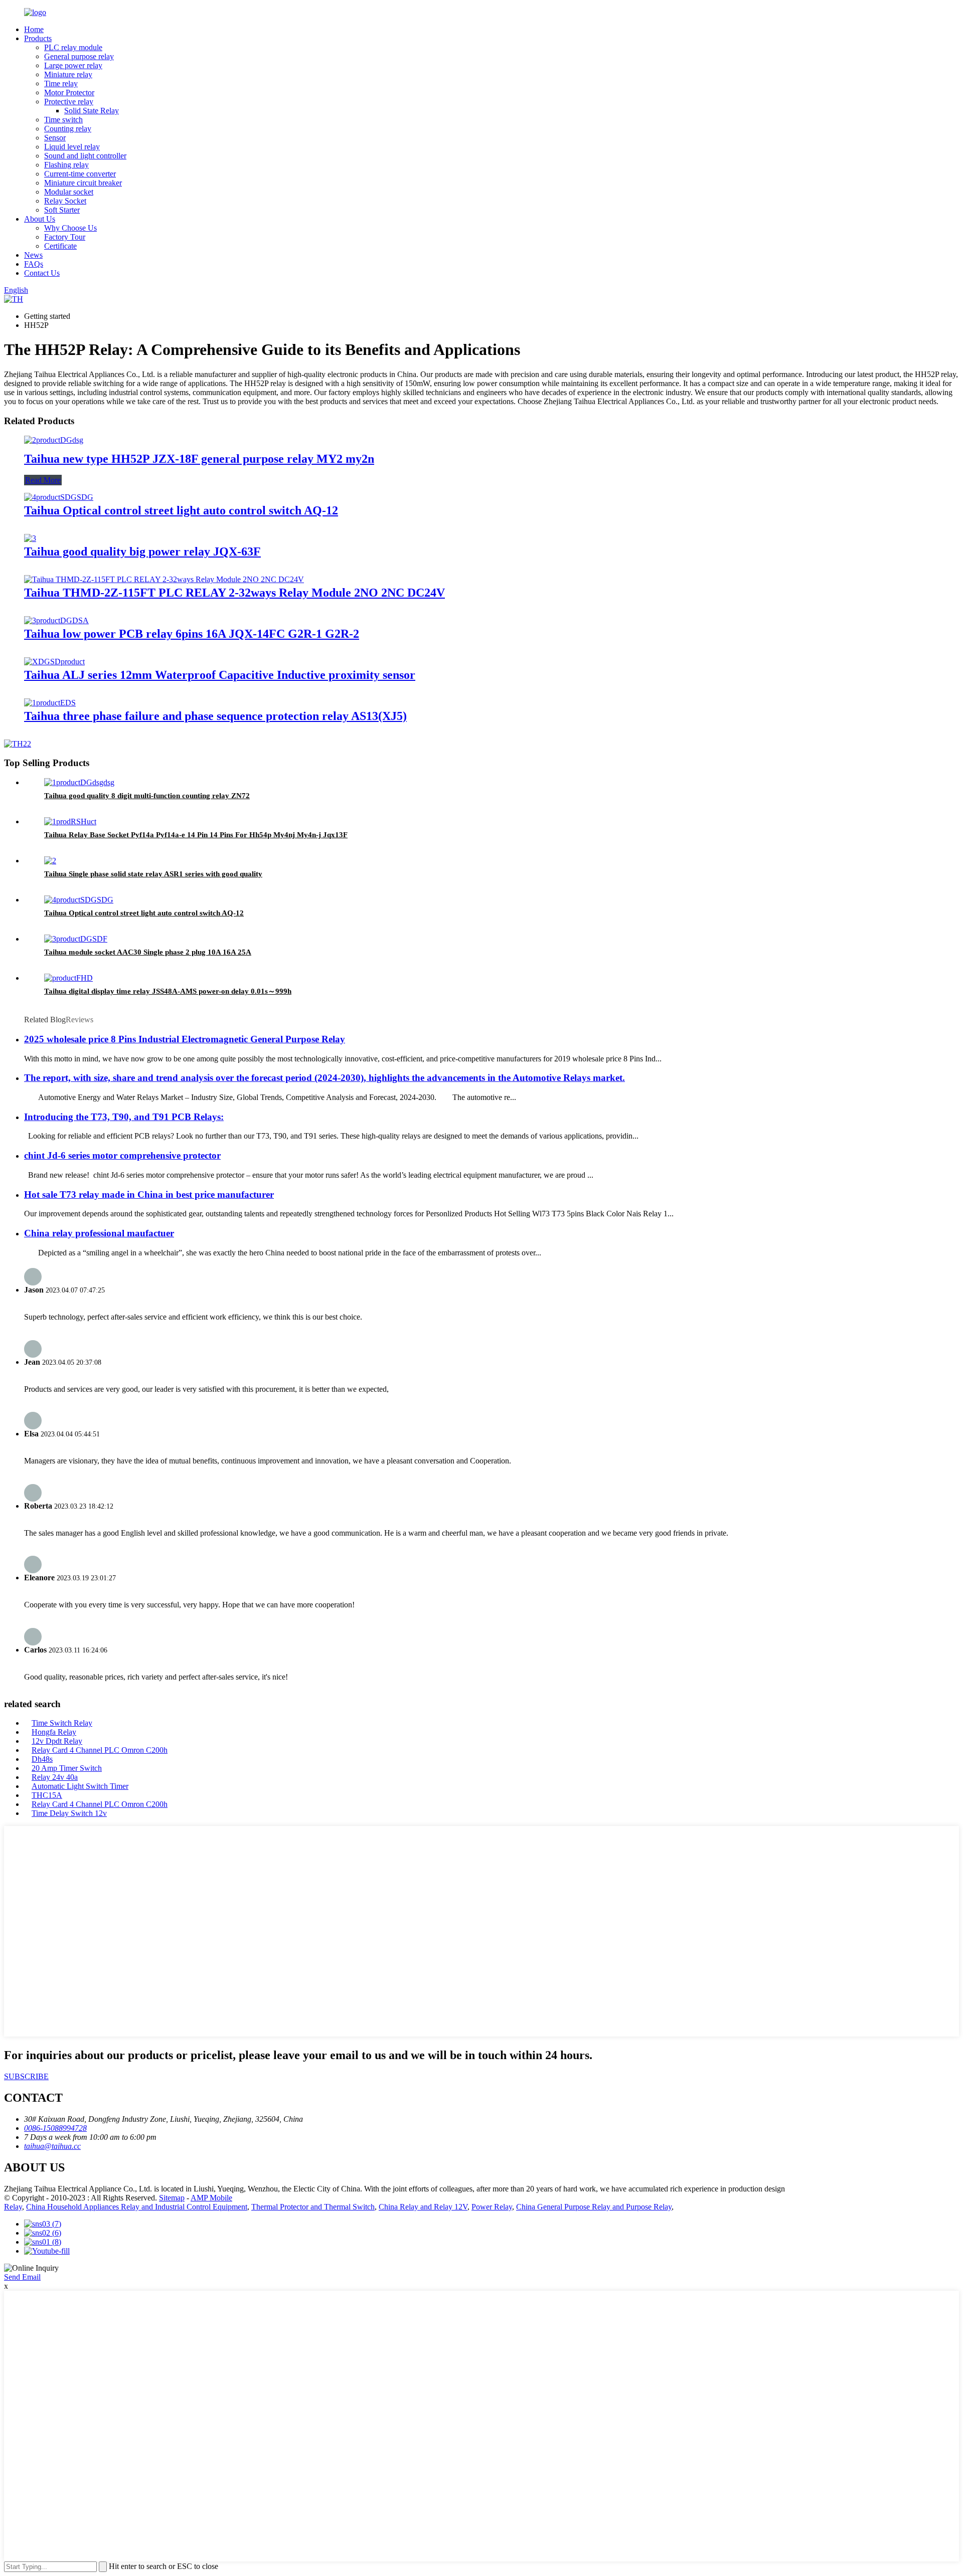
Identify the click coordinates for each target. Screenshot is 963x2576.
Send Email (22, 2277)
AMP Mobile (211, 2198)
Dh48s (42, 1759)
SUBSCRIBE (26, 2076)
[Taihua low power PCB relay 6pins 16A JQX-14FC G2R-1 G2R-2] (56, 620)
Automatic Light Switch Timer (80, 1786)
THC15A (47, 1795)
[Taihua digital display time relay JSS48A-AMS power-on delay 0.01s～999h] (68, 978)
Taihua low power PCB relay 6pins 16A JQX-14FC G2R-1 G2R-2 (192, 634)
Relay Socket (65, 201)
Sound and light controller (85, 156)
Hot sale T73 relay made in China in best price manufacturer (149, 1194)
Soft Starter (62, 210)
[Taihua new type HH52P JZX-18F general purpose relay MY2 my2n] (54, 440)
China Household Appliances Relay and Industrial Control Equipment (137, 2207)
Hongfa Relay (54, 1732)
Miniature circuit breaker (83, 183)
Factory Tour (65, 237)
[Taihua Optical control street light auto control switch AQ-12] (59, 497)
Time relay (61, 83)
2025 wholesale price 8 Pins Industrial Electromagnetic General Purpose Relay (185, 1039)
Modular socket (69, 192)
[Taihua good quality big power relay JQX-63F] (30, 538)
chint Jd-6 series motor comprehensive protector (122, 1155)
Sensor (55, 138)
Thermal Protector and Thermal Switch (313, 2207)
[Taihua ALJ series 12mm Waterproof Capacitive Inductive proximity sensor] (54, 662)
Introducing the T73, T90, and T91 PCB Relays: (124, 1117)
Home (34, 29)
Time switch (63, 120)
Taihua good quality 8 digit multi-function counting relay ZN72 (147, 796)
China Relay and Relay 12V (423, 2207)
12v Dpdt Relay (57, 1741)
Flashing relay (66, 165)
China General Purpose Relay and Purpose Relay (594, 2207)
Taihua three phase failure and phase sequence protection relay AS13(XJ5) (215, 716)
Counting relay (68, 129)
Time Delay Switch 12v (69, 1813)
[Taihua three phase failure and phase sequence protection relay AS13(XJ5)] (50, 703)
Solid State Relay (92, 111)
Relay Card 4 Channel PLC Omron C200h (100, 1750)
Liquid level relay (72, 147)
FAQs (34, 264)
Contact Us (42, 273)
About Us (40, 219)
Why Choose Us (70, 228)
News (33, 255)
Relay (13, 2207)
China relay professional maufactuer (99, 1233)
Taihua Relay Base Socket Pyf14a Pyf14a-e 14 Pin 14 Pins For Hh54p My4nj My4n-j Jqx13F (196, 835)
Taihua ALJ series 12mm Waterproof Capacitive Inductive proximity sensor (220, 675)
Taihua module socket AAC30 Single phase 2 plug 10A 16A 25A (148, 952)
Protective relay (69, 102)
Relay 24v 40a (55, 1777)
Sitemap (172, 2198)
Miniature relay (68, 74)
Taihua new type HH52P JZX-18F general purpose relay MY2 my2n (199, 459)
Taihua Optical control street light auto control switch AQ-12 (181, 510)
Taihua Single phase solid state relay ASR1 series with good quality (153, 874)
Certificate (60, 246)
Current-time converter (80, 174)
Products (38, 38)
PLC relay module (73, 47)
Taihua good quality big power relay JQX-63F (142, 551)
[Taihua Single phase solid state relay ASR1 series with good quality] (50, 861)
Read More (43, 480)
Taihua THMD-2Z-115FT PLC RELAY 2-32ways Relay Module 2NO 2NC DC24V (234, 593)
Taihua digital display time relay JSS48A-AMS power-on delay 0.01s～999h (168, 991)
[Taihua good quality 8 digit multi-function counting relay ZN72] (79, 782)
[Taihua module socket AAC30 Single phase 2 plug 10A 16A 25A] (76, 939)
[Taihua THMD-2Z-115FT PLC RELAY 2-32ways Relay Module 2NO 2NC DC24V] (164, 579)
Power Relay (492, 2207)
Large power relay (73, 65)
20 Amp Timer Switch (67, 1768)
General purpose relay (79, 56)
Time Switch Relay (62, 1723)
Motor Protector (69, 93)
